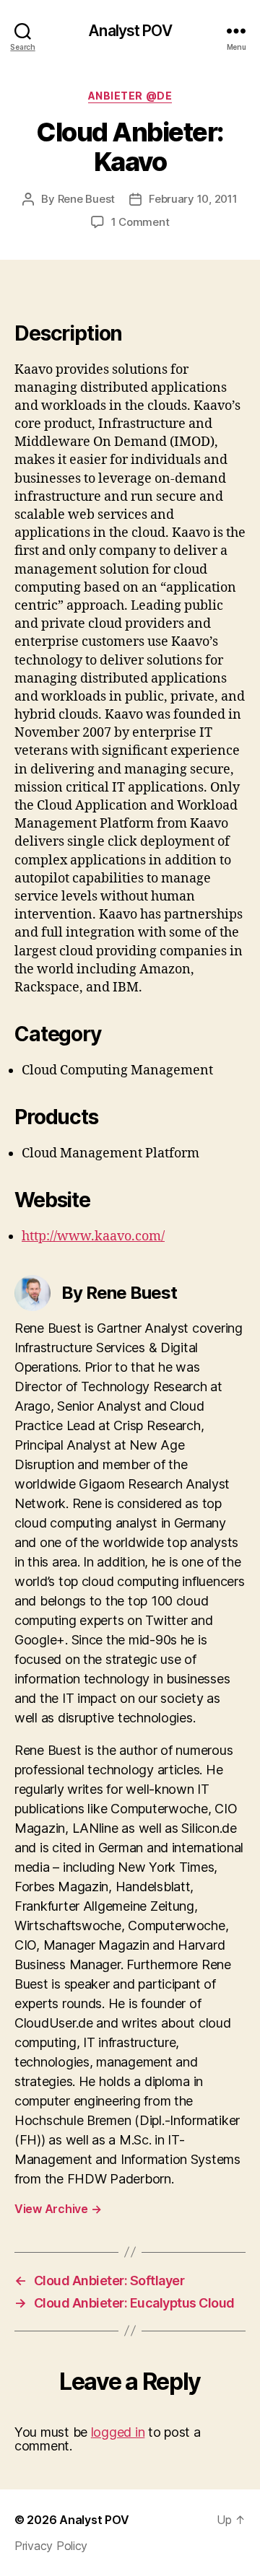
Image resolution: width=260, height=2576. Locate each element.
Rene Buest (86, 199)
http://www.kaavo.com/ (93, 1236)
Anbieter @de (130, 96)
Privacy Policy (51, 2546)
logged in (118, 2432)
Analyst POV (130, 31)
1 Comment (140, 222)
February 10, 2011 (193, 199)
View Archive (58, 2209)
